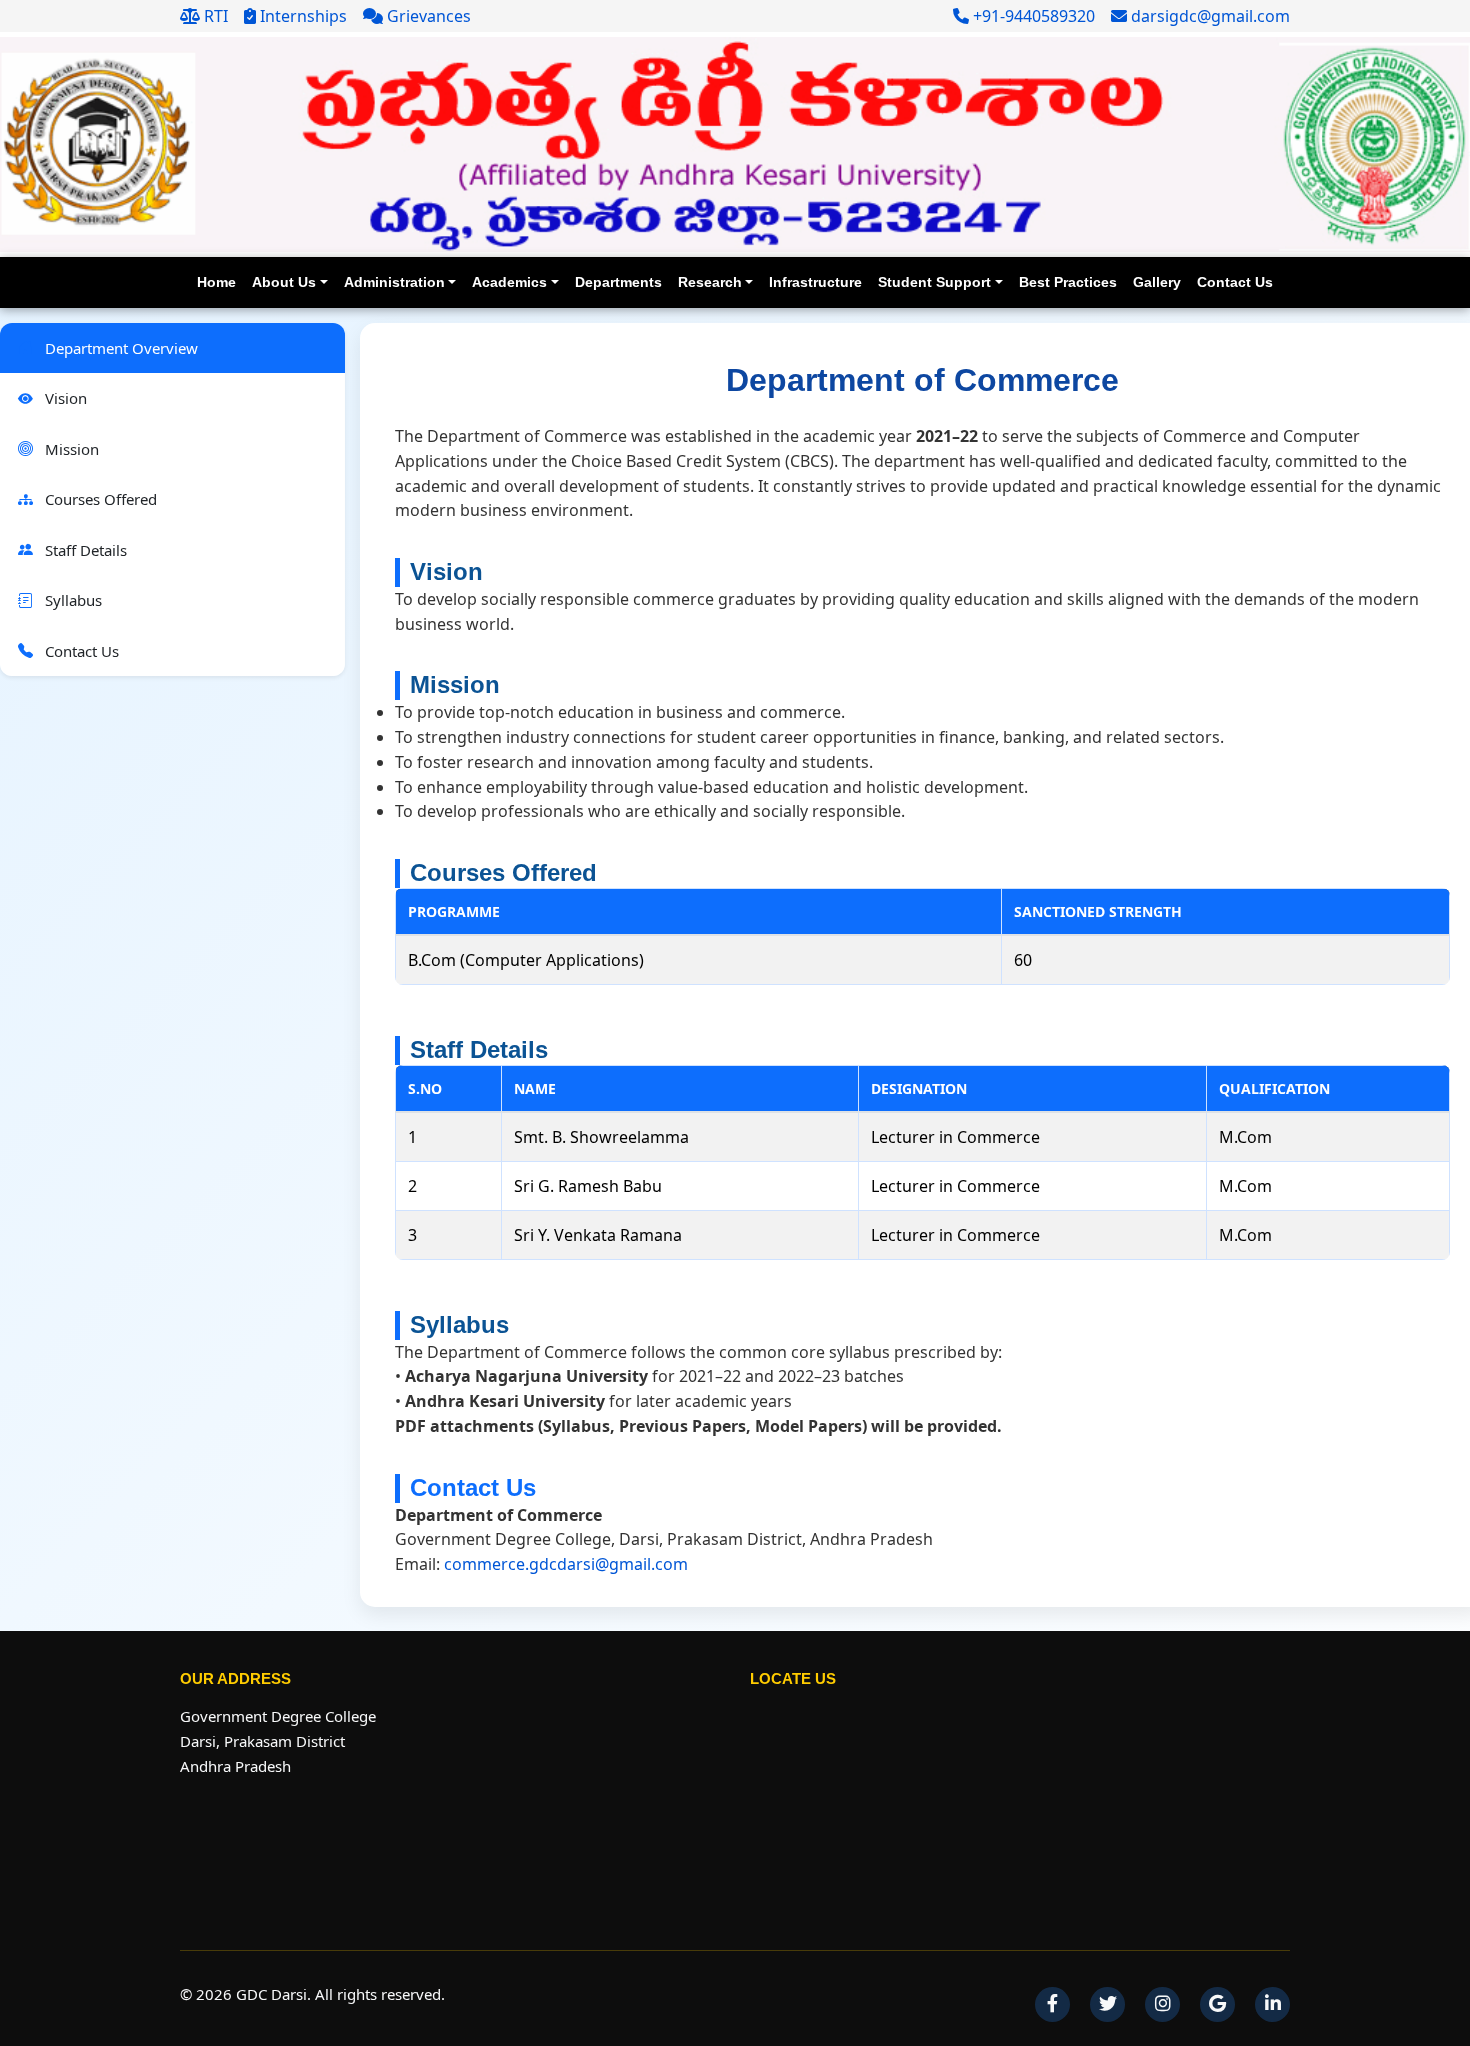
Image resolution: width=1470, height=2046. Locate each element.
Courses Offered (99, 499)
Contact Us (1235, 282)
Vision (64, 398)
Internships (301, 16)
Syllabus (71, 600)
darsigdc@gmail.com (1208, 16)
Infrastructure (815, 282)
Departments (618, 282)
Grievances (427, 16)
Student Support (934, 282)
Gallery (1157, 282)
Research (710, 282)
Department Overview (119, 348)
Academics (509, 282)
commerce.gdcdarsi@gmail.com (566, 1564)
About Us (284, 282)
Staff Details (84, 550)
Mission (70, 449)
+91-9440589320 (1032, 16)
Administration (394, 282)
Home (216, 282)
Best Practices (1068, 282)
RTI (214, 16)
